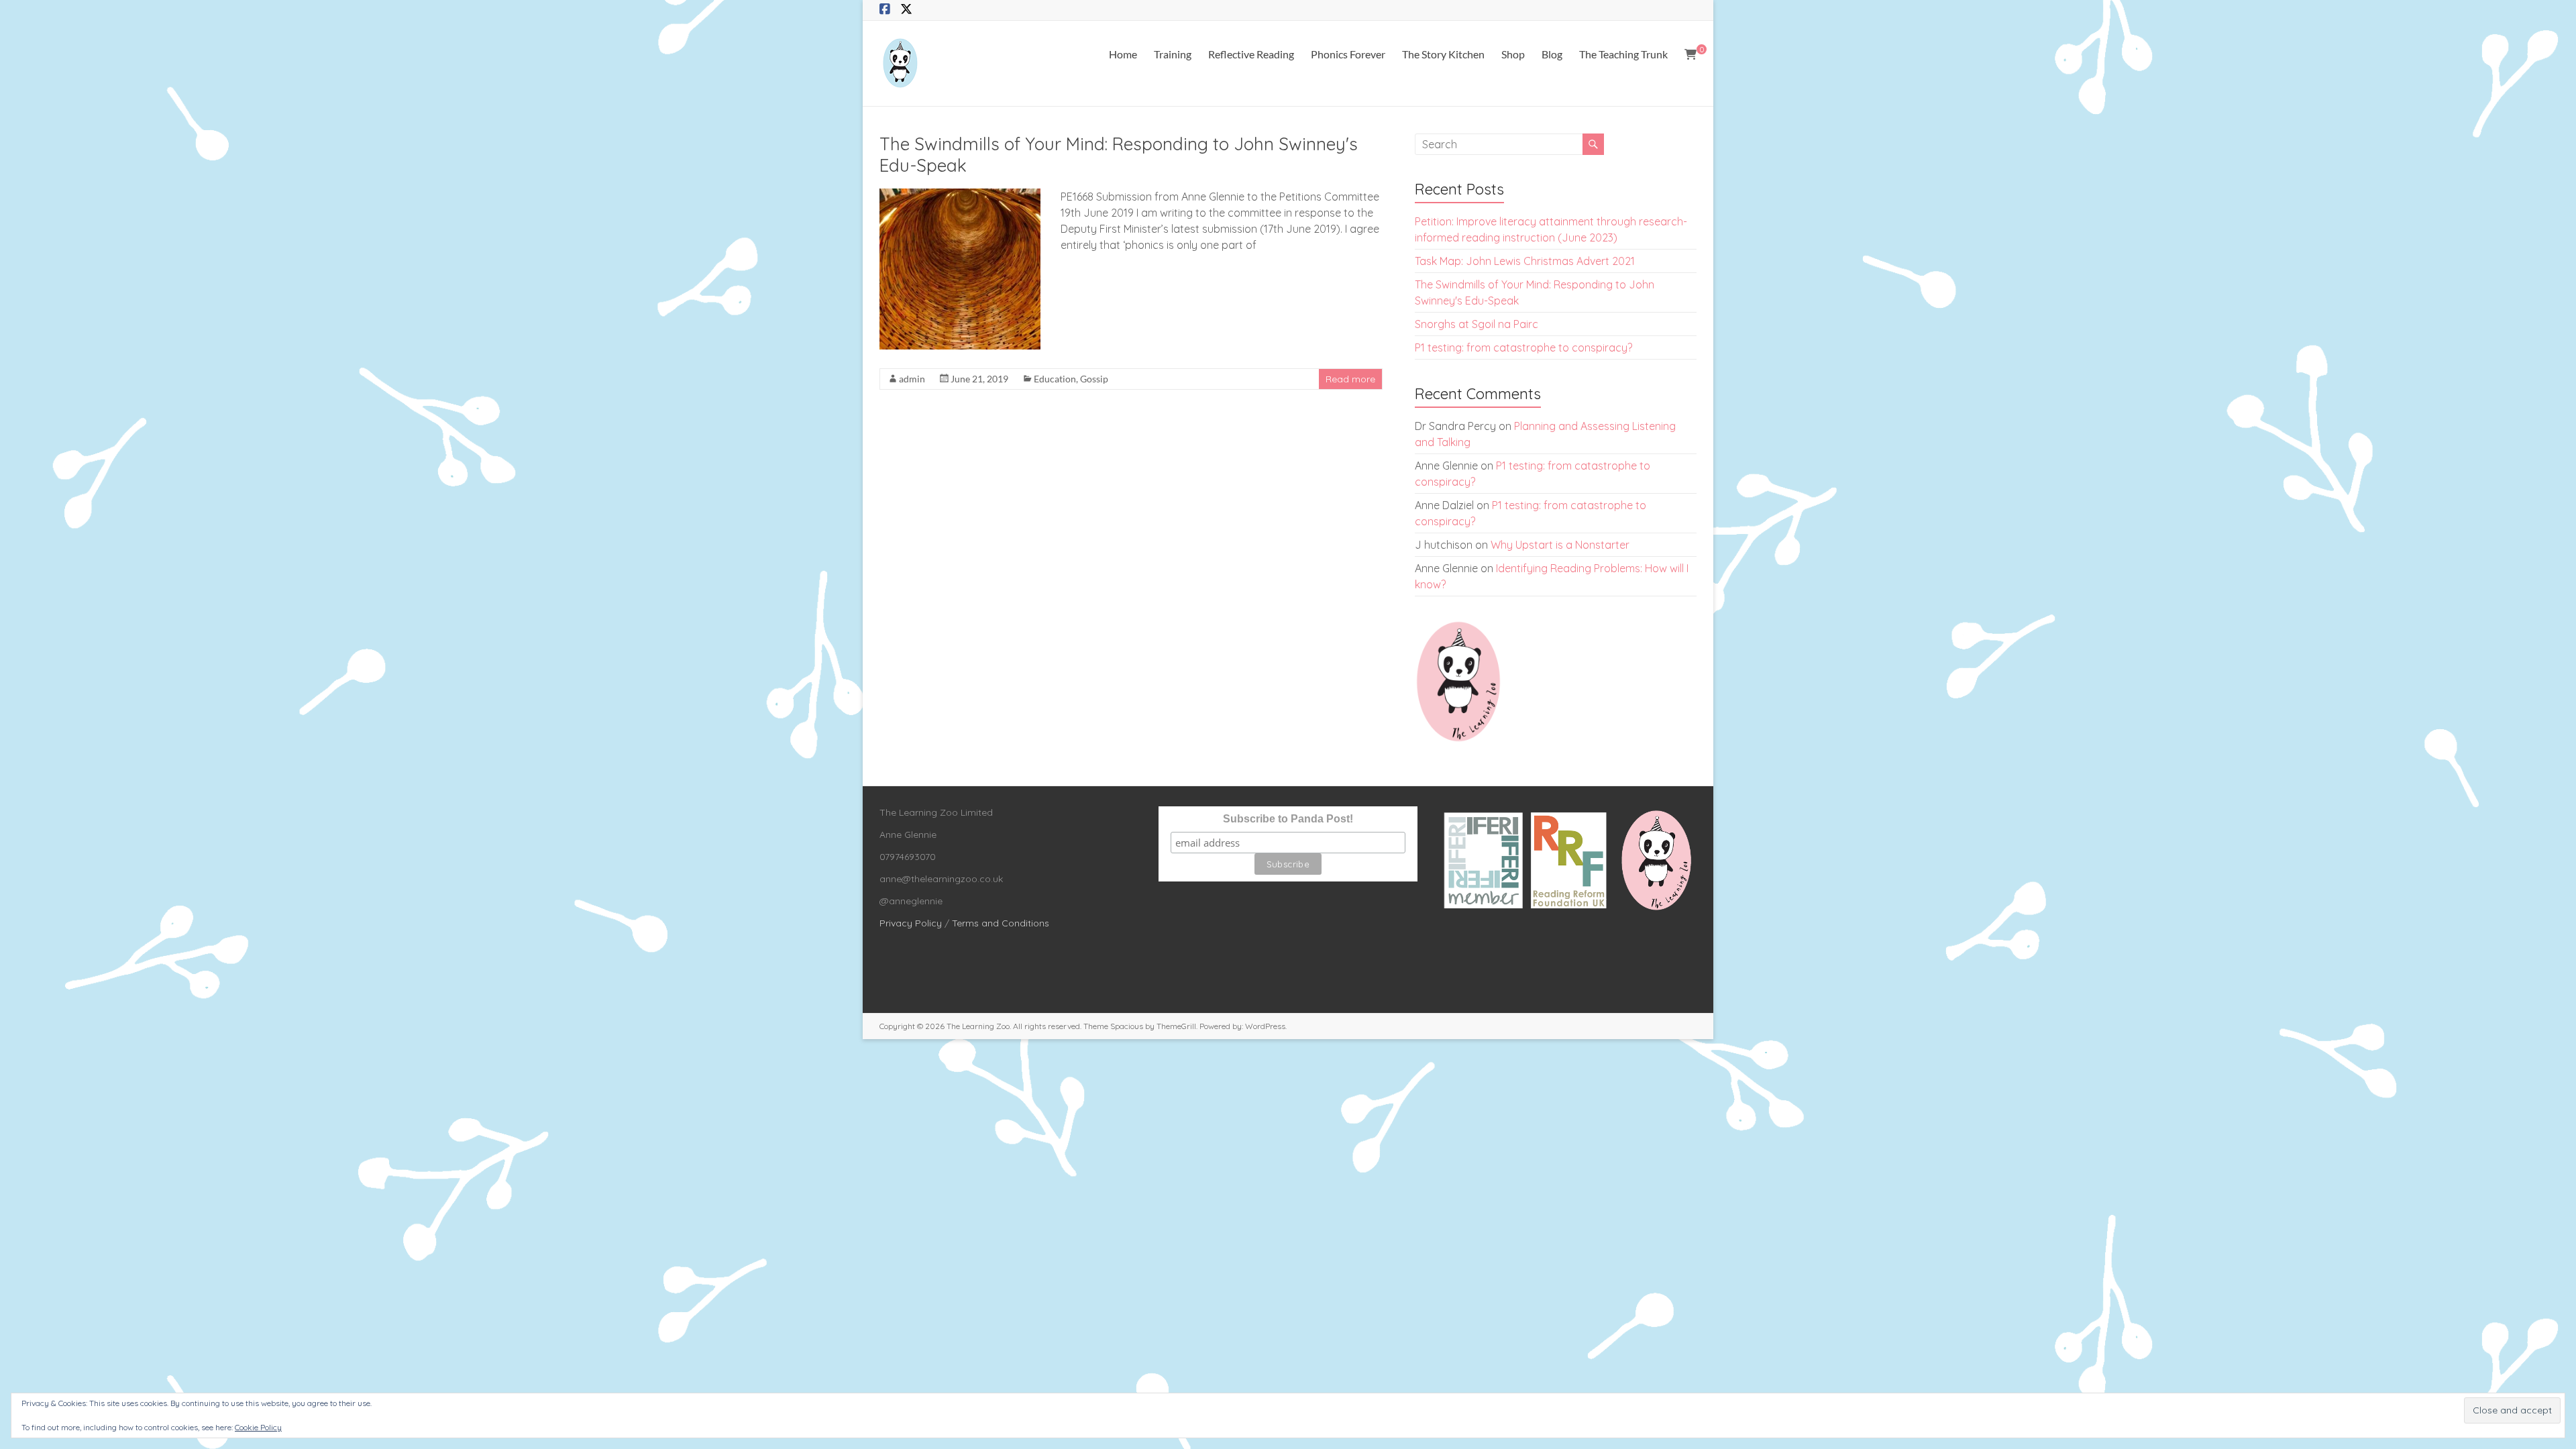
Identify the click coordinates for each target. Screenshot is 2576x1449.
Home (1123, 54)
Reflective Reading (1251, 54)
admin (912, 379)
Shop (1513, 54)
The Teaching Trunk (1623, 54)
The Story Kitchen (1443, 54)
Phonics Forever (1348, 54)
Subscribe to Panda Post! (1288, 819)
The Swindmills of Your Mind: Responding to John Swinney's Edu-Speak (1119, 155)
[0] (1690, 54)
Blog (1552, 54)
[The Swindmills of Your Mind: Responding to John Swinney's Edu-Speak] (960, 195)
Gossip (1094, 379)
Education (1055, 379)
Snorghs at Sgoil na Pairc (1477, 324)
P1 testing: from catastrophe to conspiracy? (1523, 347)
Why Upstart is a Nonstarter (1560, 545)
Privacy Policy (911, 923)
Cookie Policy (258, 1427)
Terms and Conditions (1001, 923)
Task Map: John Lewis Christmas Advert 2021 (1525, 261)
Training (1173, 54)
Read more (1350, 379)
